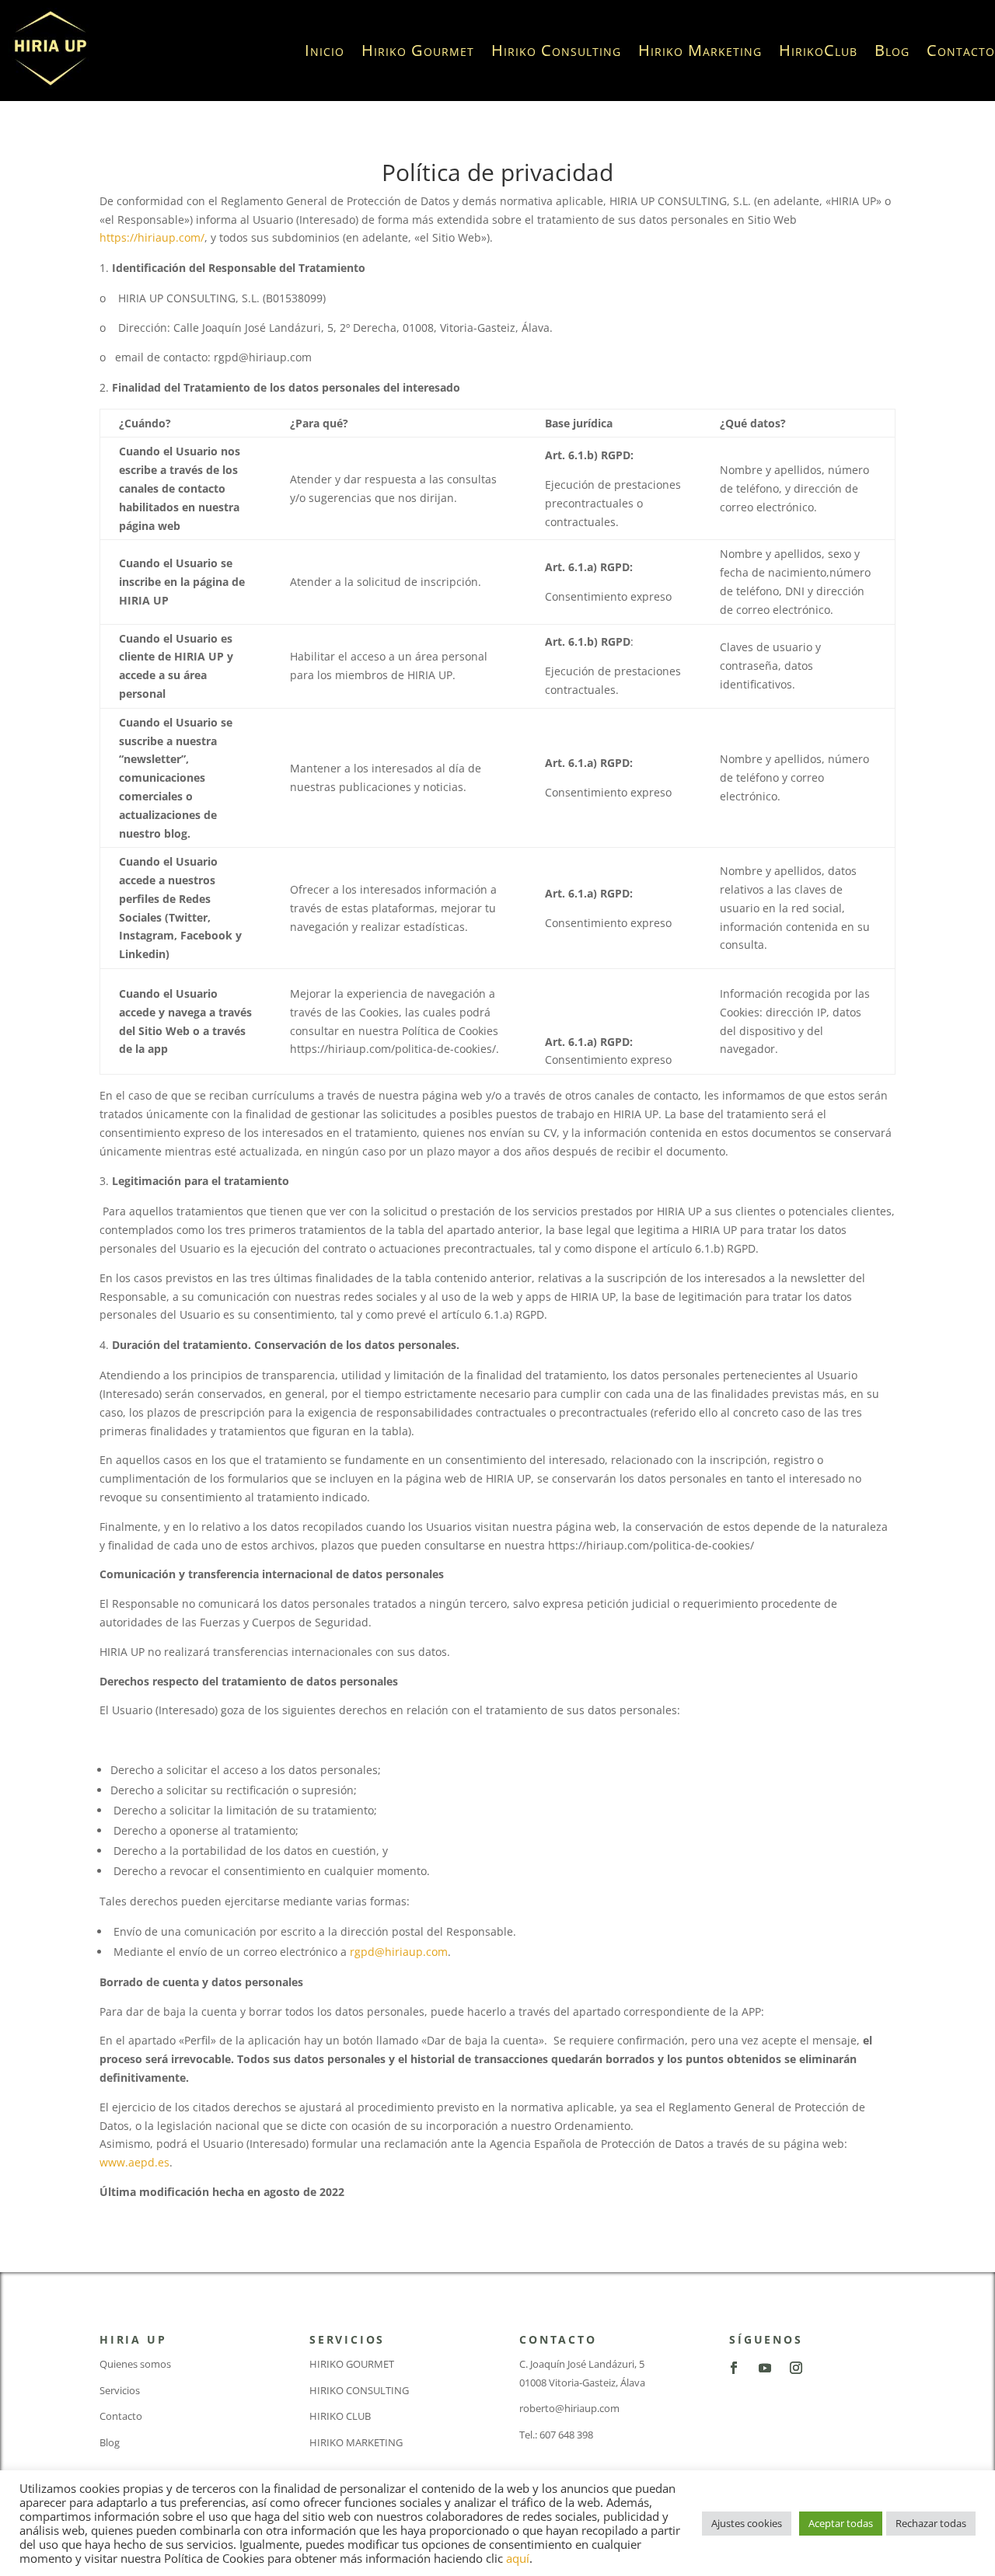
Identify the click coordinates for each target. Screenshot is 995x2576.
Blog (892, 50)
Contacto (961, 50)
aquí (518, 2558)
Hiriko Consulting (556, 50)
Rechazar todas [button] (931, 2523)
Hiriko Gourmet (418, 50)
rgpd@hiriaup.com (399, 1952)
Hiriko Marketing (700, 50)
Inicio (325, 50)
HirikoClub (818, 50)
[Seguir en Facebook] (734, 2368)
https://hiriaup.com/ (152, 237)
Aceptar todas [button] (841, 2523)
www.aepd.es (134, 2162)
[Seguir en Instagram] (796, 2368)
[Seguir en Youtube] (765, 2368)
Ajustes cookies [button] (747, 2523)
